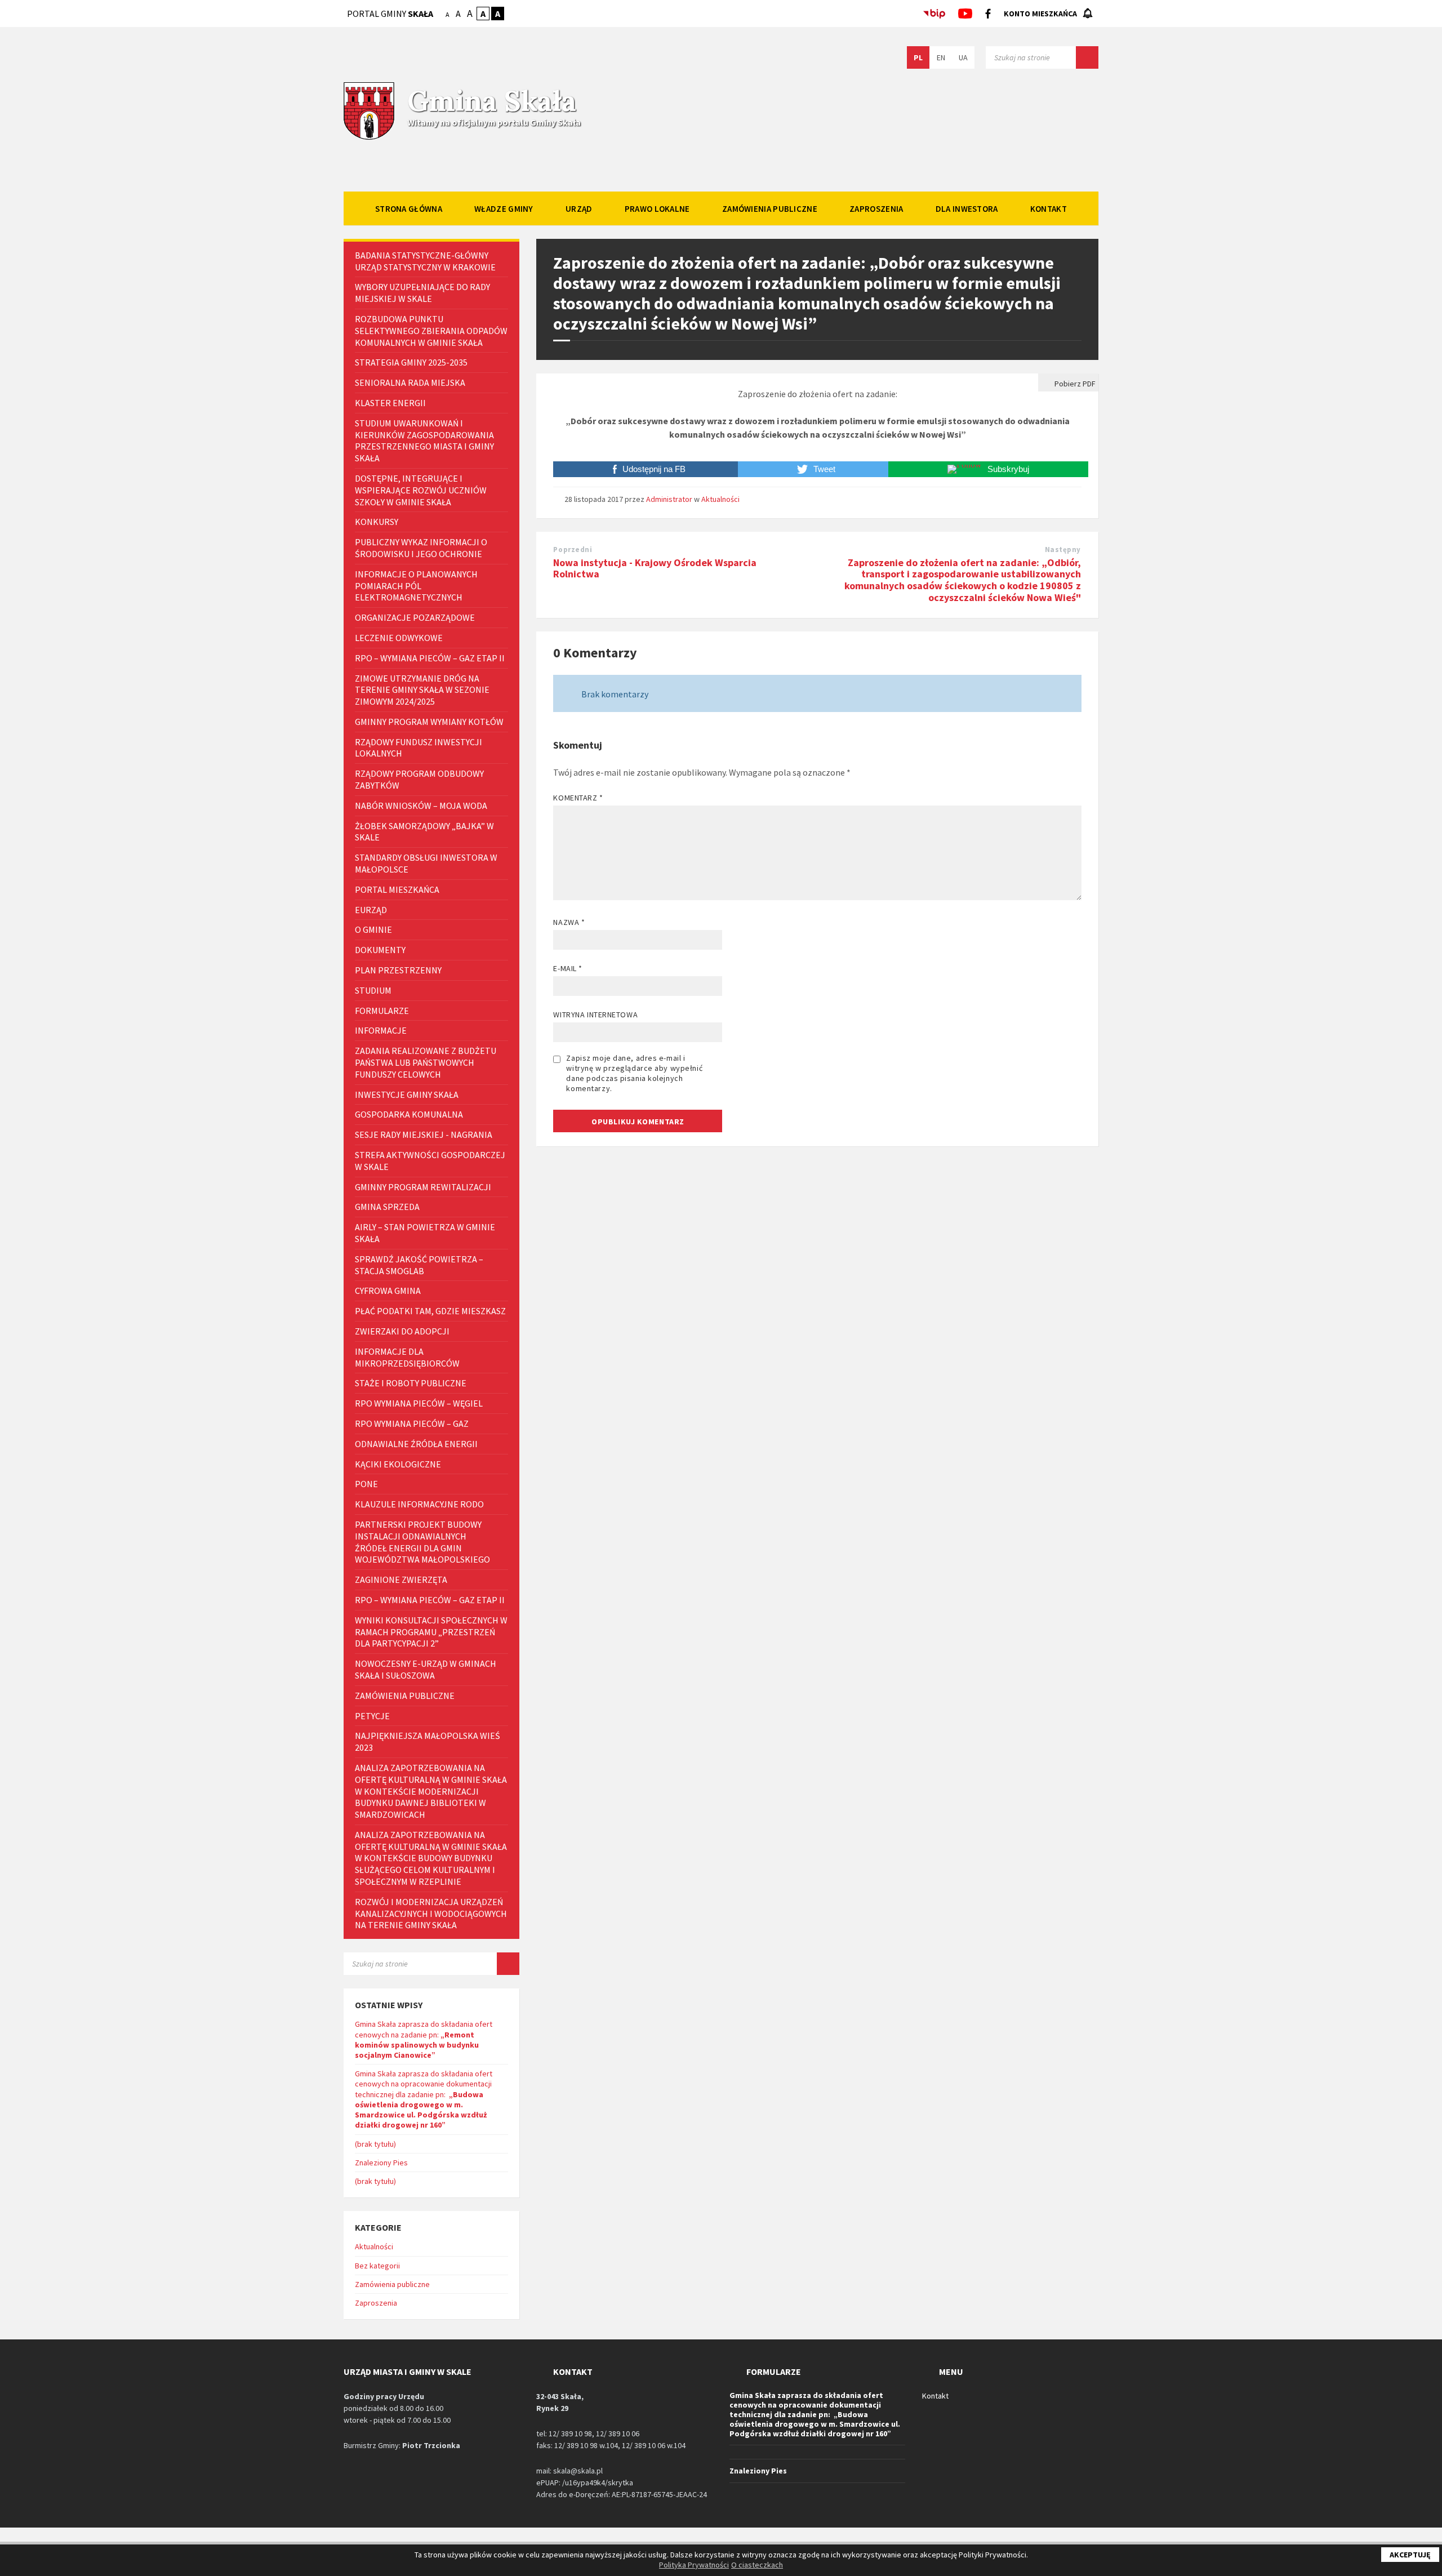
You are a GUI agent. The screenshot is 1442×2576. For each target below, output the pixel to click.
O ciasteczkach (757, 2565)
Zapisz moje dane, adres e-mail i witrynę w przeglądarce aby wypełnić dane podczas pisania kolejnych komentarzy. (634, 1073)
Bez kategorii (377, 2266)
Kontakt (935, 2396)
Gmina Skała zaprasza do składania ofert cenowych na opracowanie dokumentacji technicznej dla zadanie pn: (424, 2099)
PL (918, 57)
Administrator (669, 499)
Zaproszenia (376, 2303)
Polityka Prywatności (694, 2565)
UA (963, 57)
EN (941, 57)
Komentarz (578, 798)
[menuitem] (409, 208)
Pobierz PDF (1074, 384)
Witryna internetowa (595, 1015)
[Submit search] (1087, 57)
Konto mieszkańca (1040, 14)
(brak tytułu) (375, 2144)
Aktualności (720, 499)
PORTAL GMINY (390, 14)
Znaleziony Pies (381, 2163)
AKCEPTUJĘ (1410, 2555)
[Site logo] (369, 139)
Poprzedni (573, 550)
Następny (1063, 550)
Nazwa (569, 922)
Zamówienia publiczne (392, 2284)
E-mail (568, 968)
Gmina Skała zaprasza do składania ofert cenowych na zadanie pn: (424, 2039)
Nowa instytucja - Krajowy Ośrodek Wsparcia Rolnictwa (655, 568)
